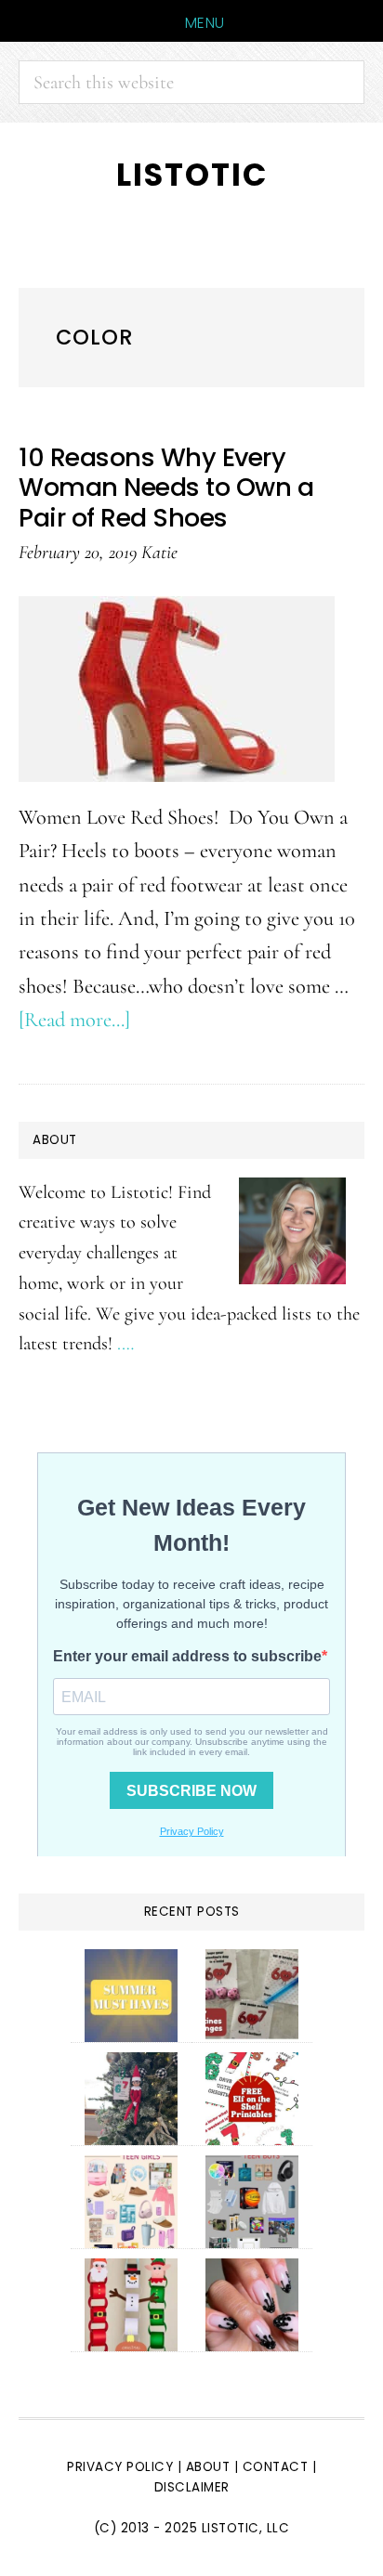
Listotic (192, 175)
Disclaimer (192, 2487)
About (208, 2467)
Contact (277, 2467)
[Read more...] (74, 1019)
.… (125, 1343)
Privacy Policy (120, 2467)
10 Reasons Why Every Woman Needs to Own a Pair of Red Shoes (166, 488)
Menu (205, 23)
